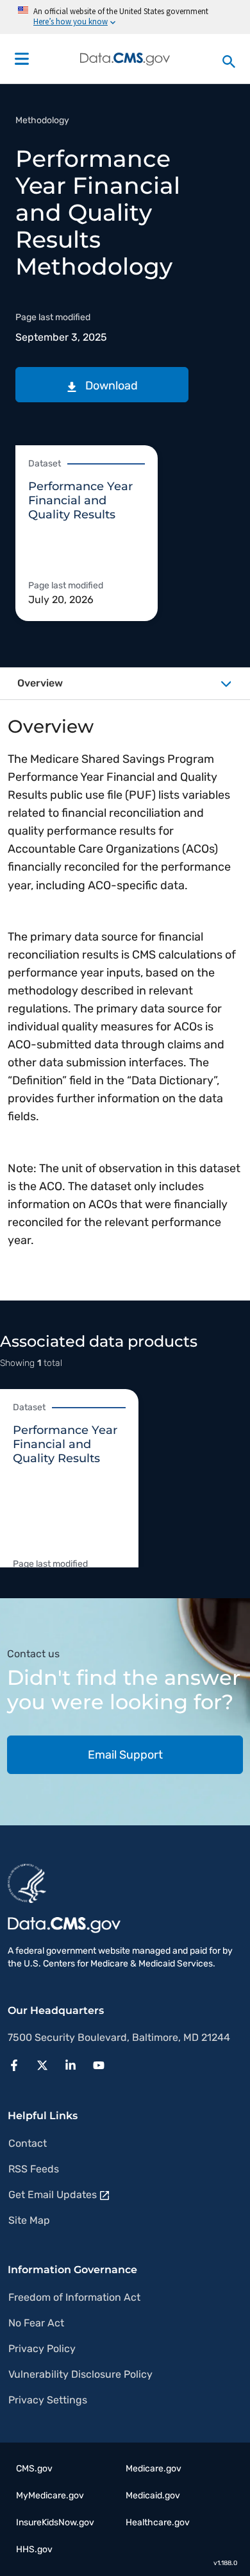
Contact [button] (28, 2143)
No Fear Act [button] (36, 2323)
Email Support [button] (125, 1755)
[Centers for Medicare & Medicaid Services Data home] (125, 59)
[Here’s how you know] (125, 17)
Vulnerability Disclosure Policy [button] (80, 2374)
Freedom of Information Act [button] (74, 2297)
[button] (102, 385)
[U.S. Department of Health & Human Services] (27, 1882)
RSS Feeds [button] (34, 2169)
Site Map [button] (29, 2220)
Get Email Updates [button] (53, 2195)
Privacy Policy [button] (42, 2349)
